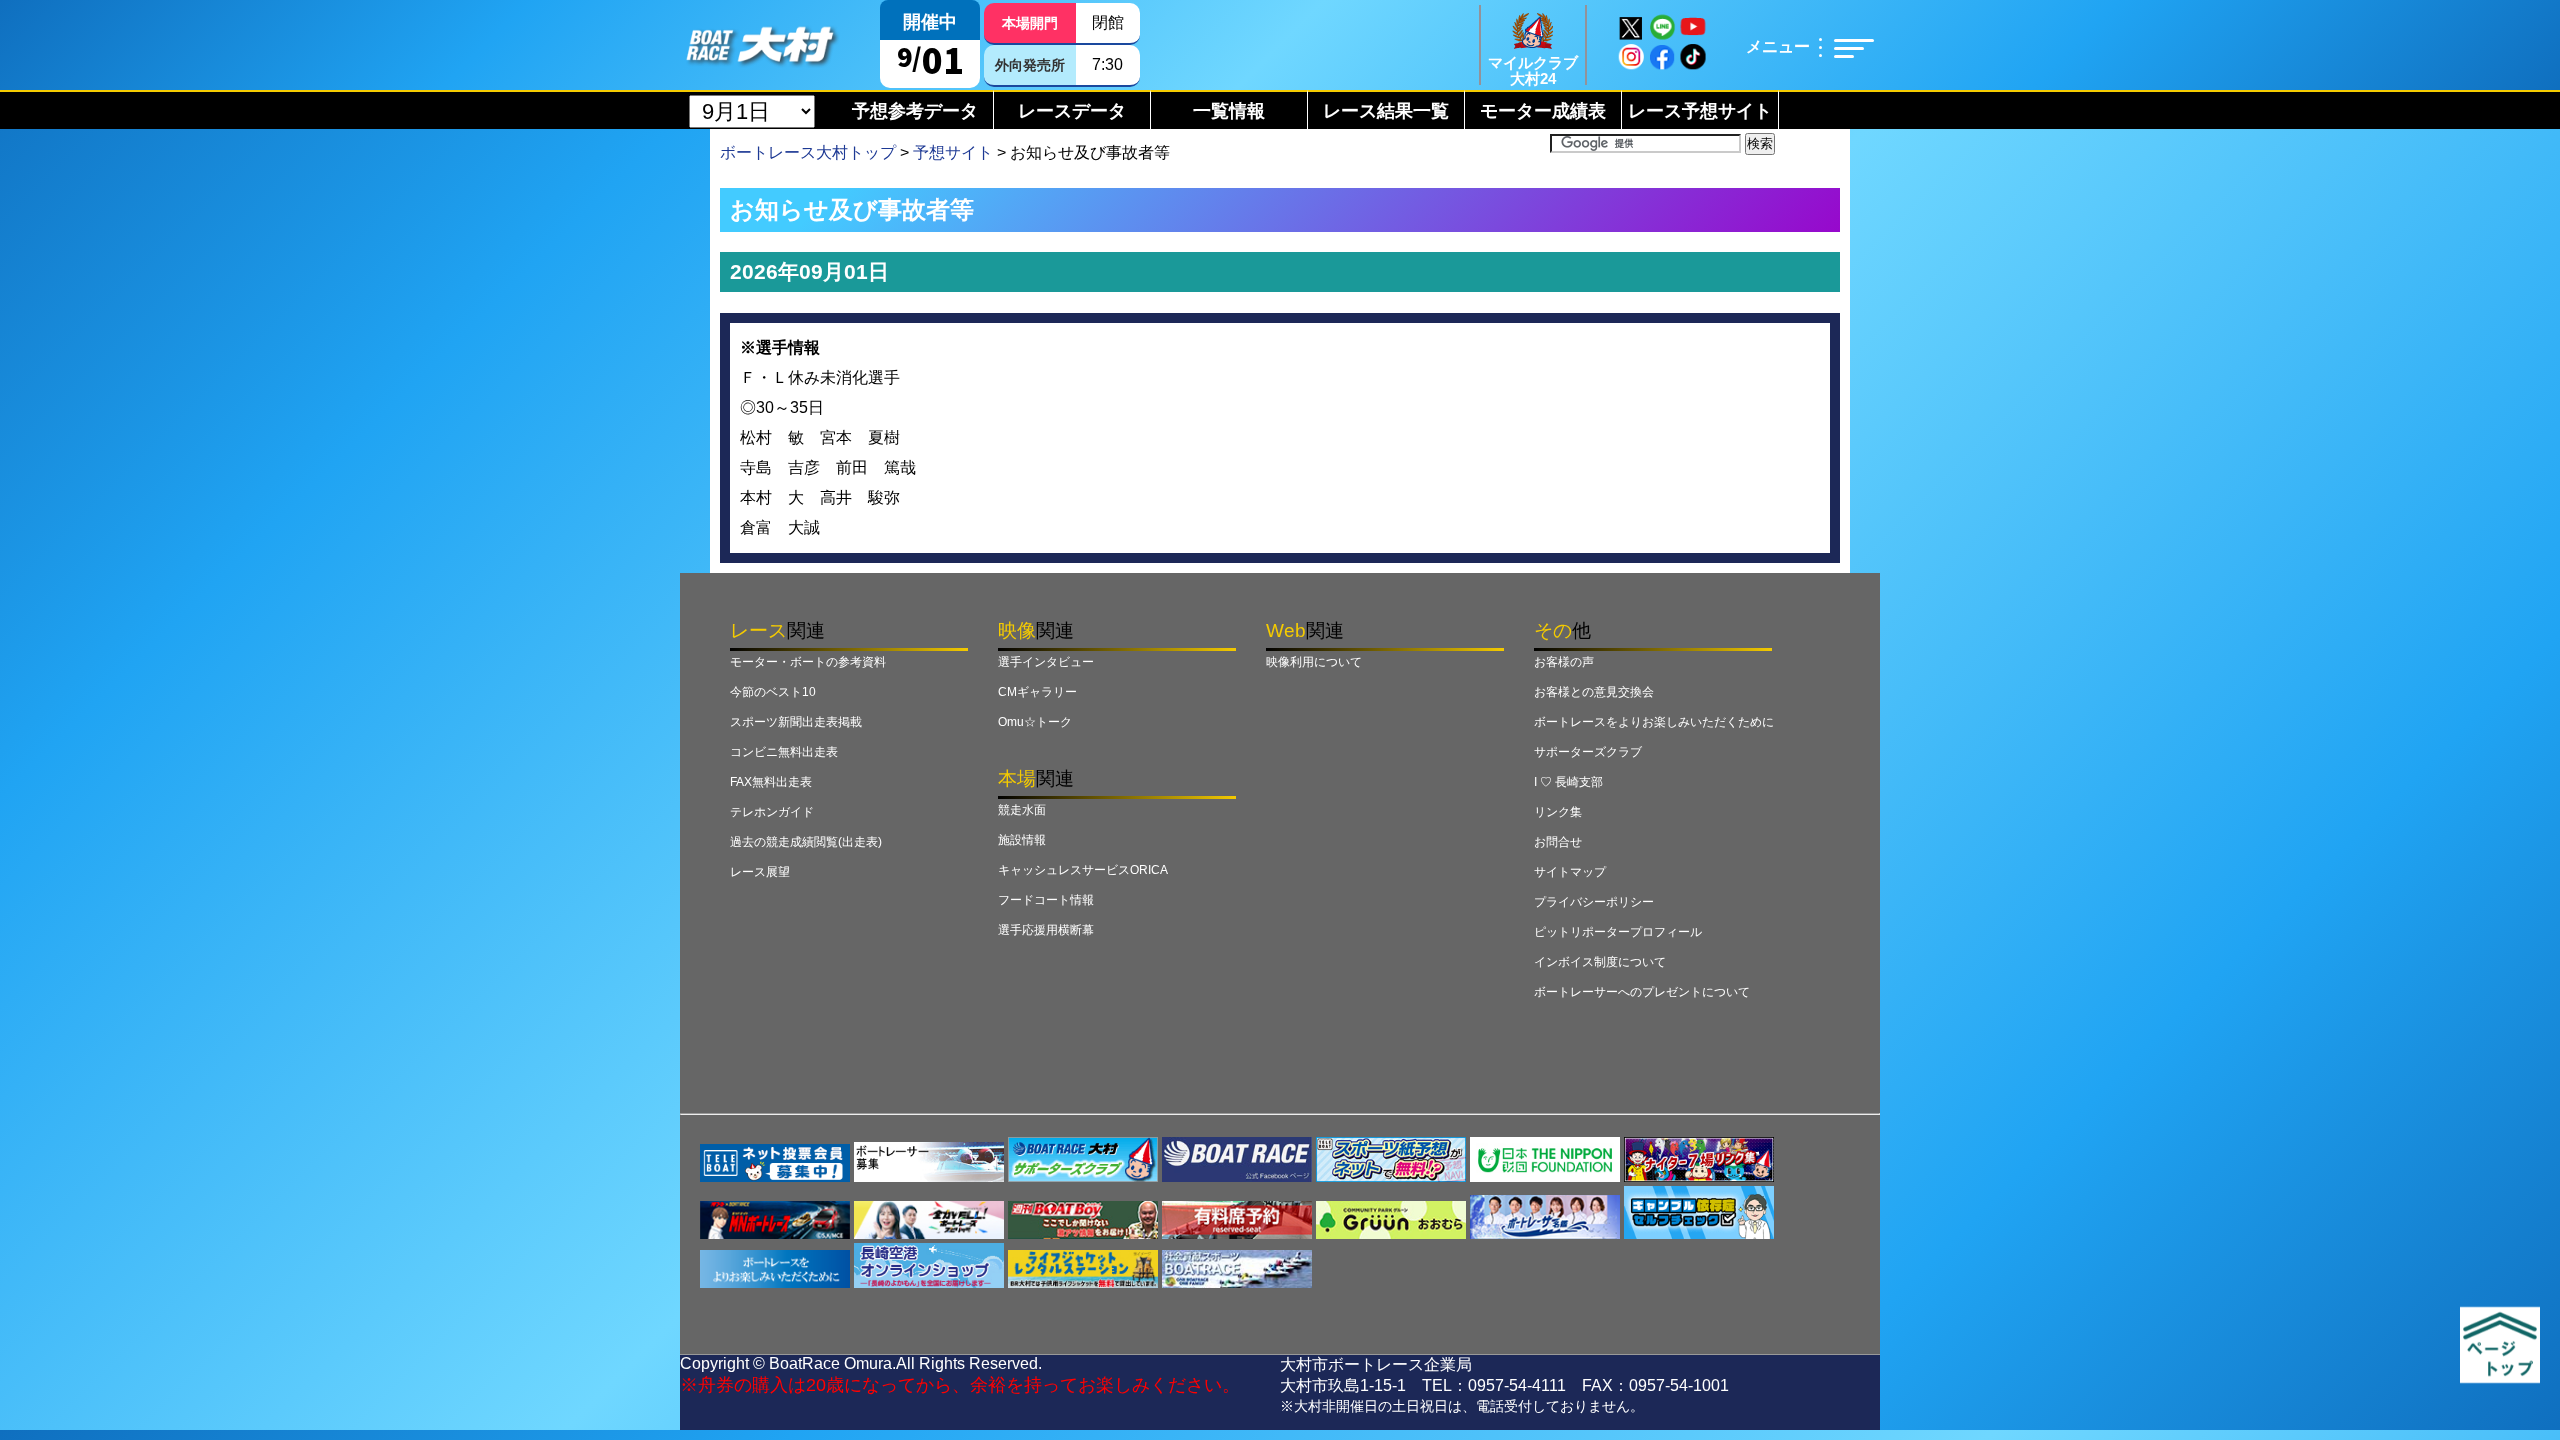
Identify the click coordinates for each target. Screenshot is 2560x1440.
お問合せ (1558, 842)
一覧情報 (1229, 111)
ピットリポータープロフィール (1618, 932)
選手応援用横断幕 (1046, 930)
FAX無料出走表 (771, 782)
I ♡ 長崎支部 (1568, 782)
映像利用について (1314, 662)
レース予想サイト (1700, 111)
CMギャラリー (1037, 692)
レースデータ (1072, 111)
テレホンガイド (772, 812)
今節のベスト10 (773, 692)
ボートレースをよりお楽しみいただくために (1654, 722)
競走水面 (1022, 810)
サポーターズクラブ (1588, 752)
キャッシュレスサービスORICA (1083, 870)
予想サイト (953, 152)
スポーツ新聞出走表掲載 (796, 722)
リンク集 (1558, 812)
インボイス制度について (1600, 962)
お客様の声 (1564, 662)
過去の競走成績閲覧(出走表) (806, 842)
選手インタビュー (1046, 662)
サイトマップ (1570, 872)
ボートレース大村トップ (808, 152)
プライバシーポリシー (1594, 902)
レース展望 (760, 872)
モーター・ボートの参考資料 (808, 662)
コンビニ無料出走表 (784, 752)
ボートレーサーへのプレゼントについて (1642, 992)
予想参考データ (915, 111)
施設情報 (1022, 840)
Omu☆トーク (1035, 722)
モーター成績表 (1543, 111)
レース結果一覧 (1386, 111)
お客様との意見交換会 (1594, 692)
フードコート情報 (1046, 900)
